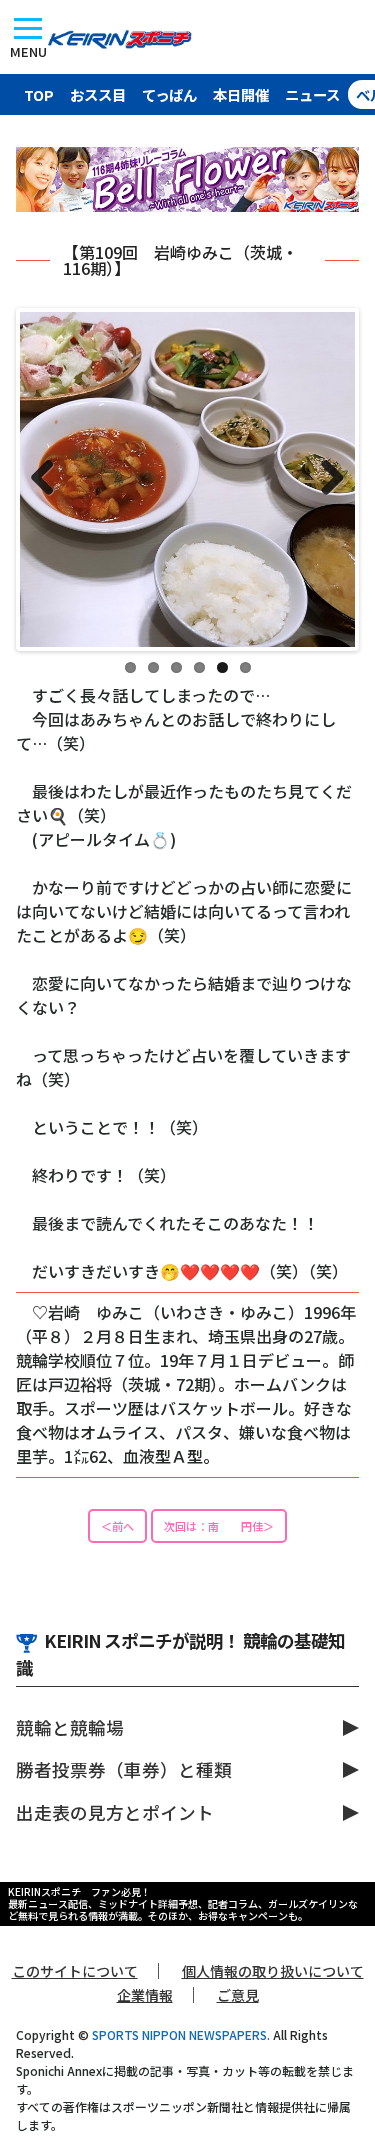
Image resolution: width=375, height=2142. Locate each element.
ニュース (312, 94)
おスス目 (98, 94)
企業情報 (145, 1995)
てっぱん (169, 94)
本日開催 (241, 94)
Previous (50, 479)
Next (325, 479)
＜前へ (117, 1526)
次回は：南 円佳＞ (219, 1526)
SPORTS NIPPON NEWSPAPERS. (181, 2034)
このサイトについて (75, 1971)
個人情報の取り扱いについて (273, 1971)
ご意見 (238, 1995)
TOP (39, 94)
